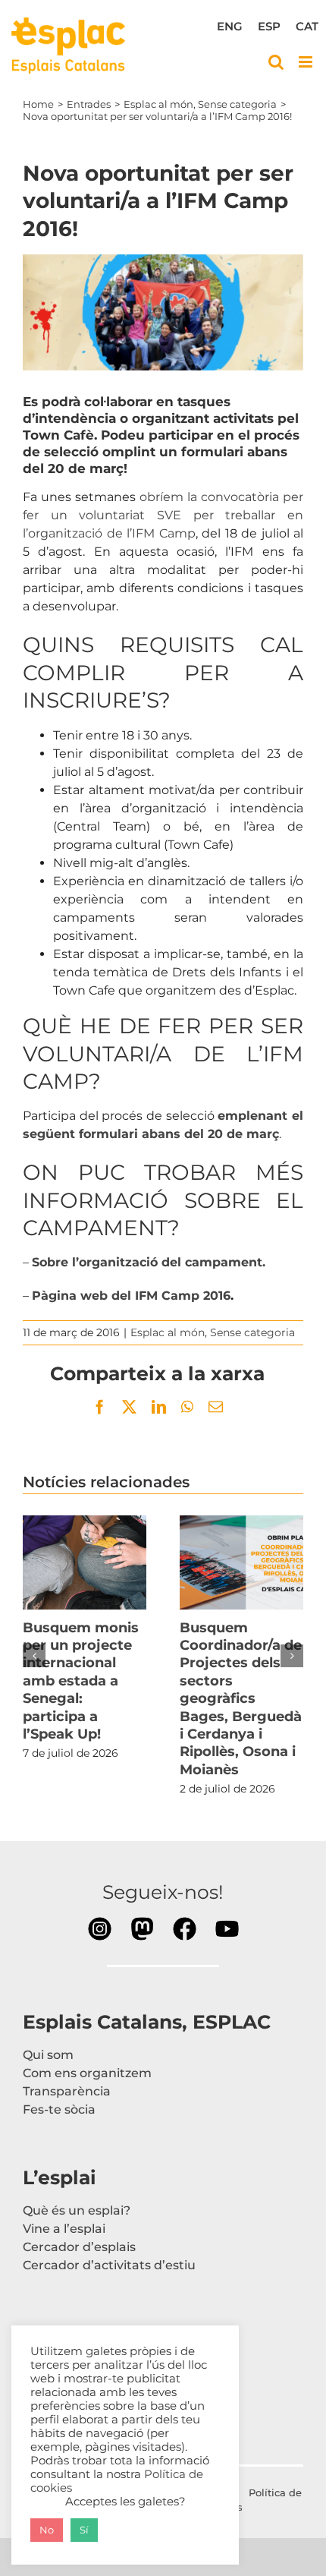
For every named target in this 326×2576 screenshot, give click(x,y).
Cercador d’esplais (79, 2247)
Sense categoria (252, 1332)
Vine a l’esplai (64, 2229)
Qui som (48, 2055)
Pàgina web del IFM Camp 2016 (131, 1296)
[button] (34, 1656)
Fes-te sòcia (59, 2109)
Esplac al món (168, 1332)
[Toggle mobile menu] (307, 62)
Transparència (67, 2091)
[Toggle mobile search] (276, 62)
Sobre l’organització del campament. (149, 1262)
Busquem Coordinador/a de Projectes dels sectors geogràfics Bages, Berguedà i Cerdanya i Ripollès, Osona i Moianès (242, 1562)
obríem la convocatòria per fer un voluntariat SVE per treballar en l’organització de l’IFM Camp (163, 515)
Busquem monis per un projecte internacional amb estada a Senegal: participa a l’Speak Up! (85, 1562)
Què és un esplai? (77, 2210)
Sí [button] (84, 2530)
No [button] (47, 2530)
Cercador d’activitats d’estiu (109, 2265)
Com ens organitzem (87, 2073)
